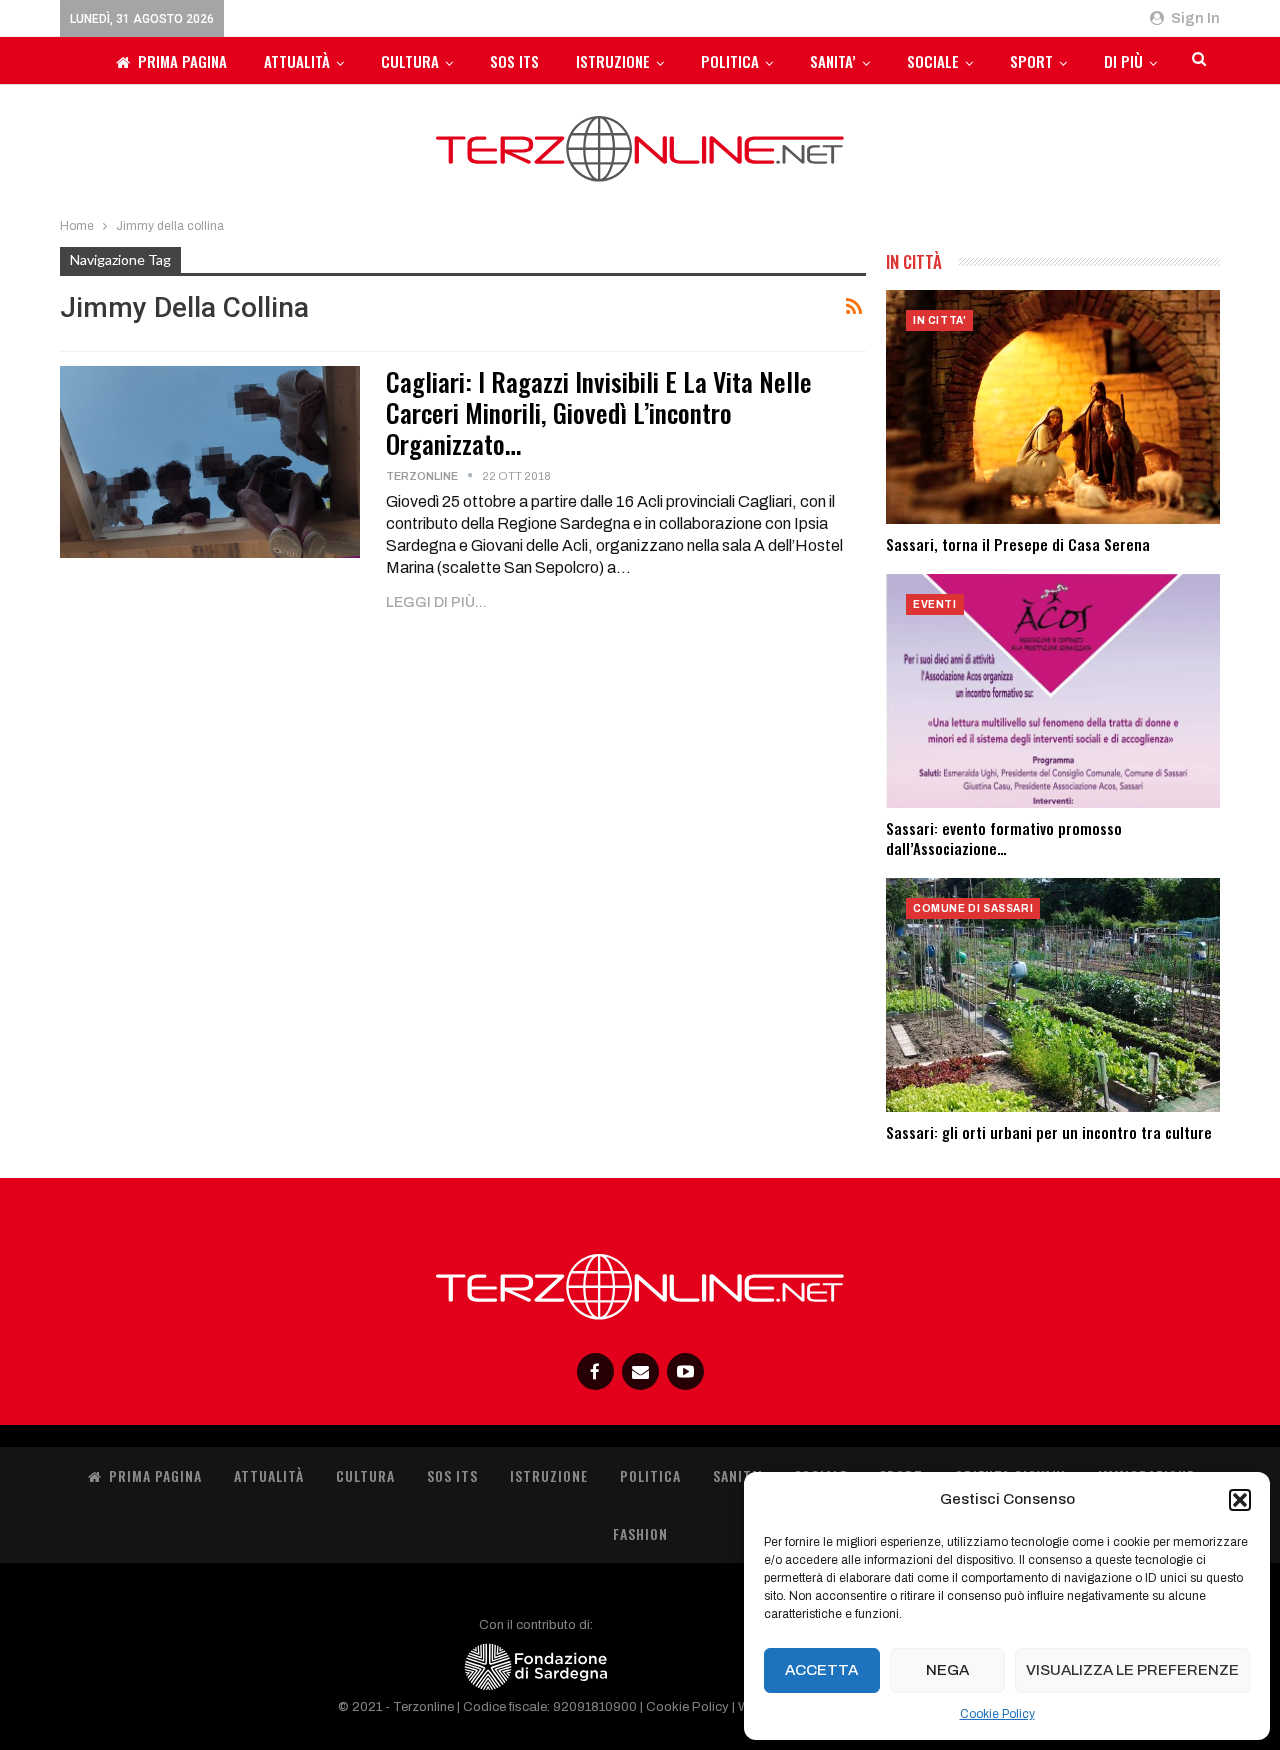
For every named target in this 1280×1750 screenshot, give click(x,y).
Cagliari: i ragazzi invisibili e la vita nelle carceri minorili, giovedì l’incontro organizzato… (599, 412)
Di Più (1123, 61)
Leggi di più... (436, 602)
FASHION (640, 1533)
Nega (947, 1670)
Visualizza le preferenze (1132, 1670)
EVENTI (935, 604)
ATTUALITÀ (297, 61)
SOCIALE (933, 61)
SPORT (1031, 61)
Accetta (821, 1670)
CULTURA (410, 61)
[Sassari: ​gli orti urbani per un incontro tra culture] (1053, 995)
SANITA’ (833, 61)
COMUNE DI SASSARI (973, 908)
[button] (1240, 1500)
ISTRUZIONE (613, 61)
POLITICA (730, 61)
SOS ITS (514, 61)
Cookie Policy (997, 1714)
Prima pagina (182, 61)
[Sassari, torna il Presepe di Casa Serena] (1053, 407)
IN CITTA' (939, 320)
